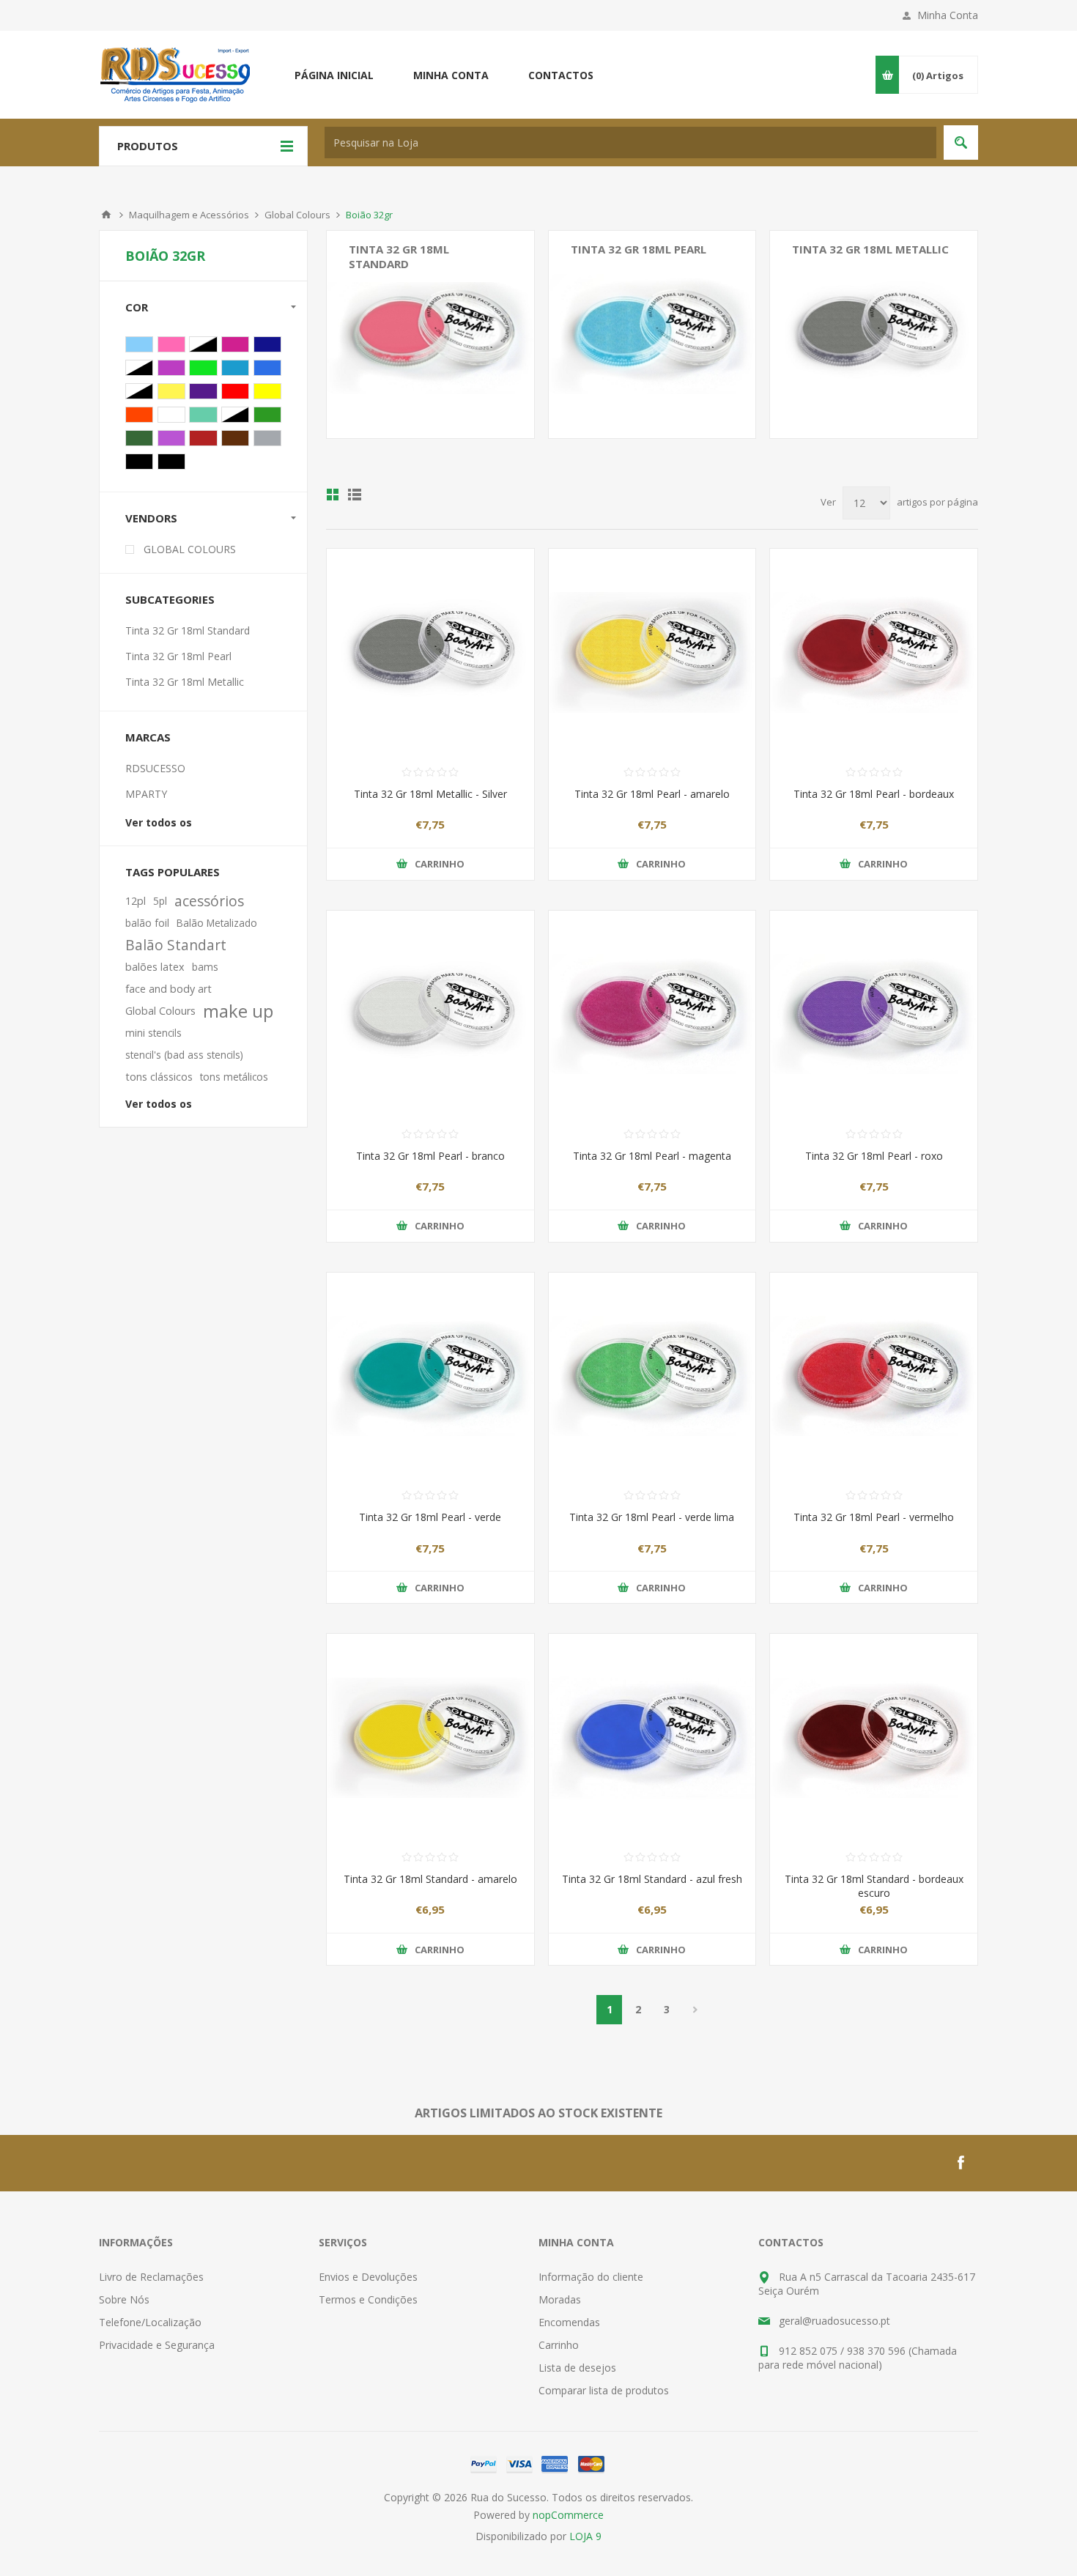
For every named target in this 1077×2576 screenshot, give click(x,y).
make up (238, 1011)
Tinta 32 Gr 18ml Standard (399, 256)
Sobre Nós (124, 2299)
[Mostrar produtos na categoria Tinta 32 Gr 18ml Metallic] (874, 334)
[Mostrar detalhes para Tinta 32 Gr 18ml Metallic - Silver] (430, 652)
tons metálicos (234, 1077)
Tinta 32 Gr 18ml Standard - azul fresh (652, 1879)
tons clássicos (159, 1077)
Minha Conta (948, 15)
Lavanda (171, 438)
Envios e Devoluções (368, 2277)
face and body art (169, 989)
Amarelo (267, 391)
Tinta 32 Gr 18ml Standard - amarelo (430, 1879)
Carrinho (559, 2345)
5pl (160, 901)
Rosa (171, 344)
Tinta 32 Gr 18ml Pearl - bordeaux (874, 794)
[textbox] (630, 143)
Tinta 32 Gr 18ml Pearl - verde (430, 1517)
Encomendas (569, 2322)
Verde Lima (203, 368)
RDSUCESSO (155, 768)
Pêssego (235, 415)
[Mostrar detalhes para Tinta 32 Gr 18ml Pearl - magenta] (652, 1014)
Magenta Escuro (171, 368)
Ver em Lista (355, 495)
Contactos (561, 75)
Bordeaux (139, 391)
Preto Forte (171, 462)
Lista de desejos (577, 2368)
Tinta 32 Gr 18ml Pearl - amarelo (652, 794)
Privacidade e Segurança (157, 2345)
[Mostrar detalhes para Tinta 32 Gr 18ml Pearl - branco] (430, 1014)
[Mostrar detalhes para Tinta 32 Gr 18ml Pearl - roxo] (874, 1014)
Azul (203, 344)
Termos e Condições (368, 2299)
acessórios (209, 901)
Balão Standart (176, 945)
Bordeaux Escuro (203, 438)
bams (205, 967)
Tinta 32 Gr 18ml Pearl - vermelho (874, 1517)
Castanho (235, 438)
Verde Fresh (267, 415)
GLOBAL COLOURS (190, 549)
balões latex (155, 967)
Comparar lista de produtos (604, 2390)
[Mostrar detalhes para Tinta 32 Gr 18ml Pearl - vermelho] (874, 1376)
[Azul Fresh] (652, 1737)
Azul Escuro (267, 344)
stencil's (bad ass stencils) (184, 1055)
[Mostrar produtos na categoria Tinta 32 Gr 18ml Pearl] (652, 334)
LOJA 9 (585, 2536)
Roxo (203, 391)
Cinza (267, 438)
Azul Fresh (235, 368)
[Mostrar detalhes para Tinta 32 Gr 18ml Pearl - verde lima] (652, 1376)
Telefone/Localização (150, 2322)
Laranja (139, 415)
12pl (136, 901)
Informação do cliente (591, 2277)
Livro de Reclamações (151, 2277)
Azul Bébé (139, 344)
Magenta (235, 344)
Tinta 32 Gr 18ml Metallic (870, 249)
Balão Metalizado (217, 923)
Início (106, 215)
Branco (171, 415)
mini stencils (153, 1033)
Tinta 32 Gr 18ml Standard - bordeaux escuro (874, 1886)
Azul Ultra (267, 368)
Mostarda (171, 391)
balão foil (147, 923)
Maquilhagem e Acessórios (189, 215)
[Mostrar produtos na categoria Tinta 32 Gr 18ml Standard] (430, 334)
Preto (139, 462)
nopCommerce (568, 2515)
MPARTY (146, 794)
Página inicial (334, 75)
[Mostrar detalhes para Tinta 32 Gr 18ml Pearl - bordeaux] (874, 652)
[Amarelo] (430, 1737)
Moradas (560, 2299)
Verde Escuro (139, 438)
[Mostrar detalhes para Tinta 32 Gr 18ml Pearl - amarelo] (652, 652)
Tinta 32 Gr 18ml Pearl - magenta (652, 1156)
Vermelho (235, 391)
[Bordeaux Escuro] (874, 1737)
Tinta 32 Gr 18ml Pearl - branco (430, 1156)
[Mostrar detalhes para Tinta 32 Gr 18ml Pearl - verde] (430, 1376)
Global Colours (297, 215)
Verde (139, 368)
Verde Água (203, 415)
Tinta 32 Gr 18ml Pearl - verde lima (652, 1517)
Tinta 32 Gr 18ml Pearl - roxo (874, 1156)
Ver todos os (159, 822)
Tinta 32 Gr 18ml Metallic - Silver (430, 794)
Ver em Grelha (333, 495)
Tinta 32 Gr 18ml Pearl (639, 249)
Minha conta (451, 75)
